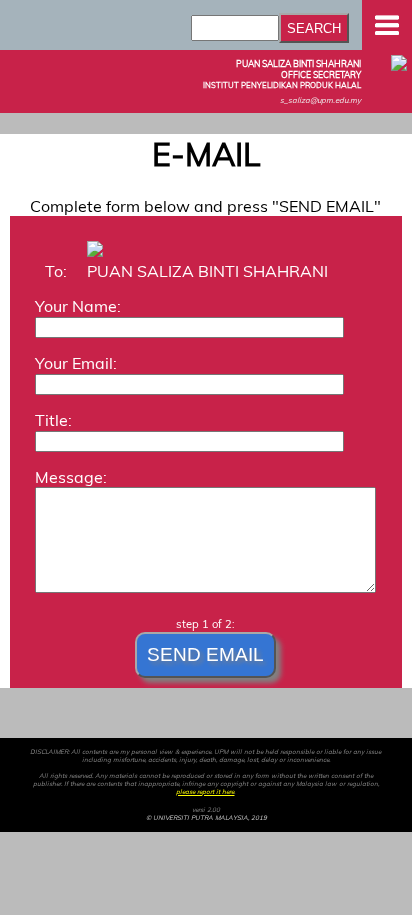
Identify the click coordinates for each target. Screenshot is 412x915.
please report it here (205, 792)
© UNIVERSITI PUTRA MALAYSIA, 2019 (206, 818)
